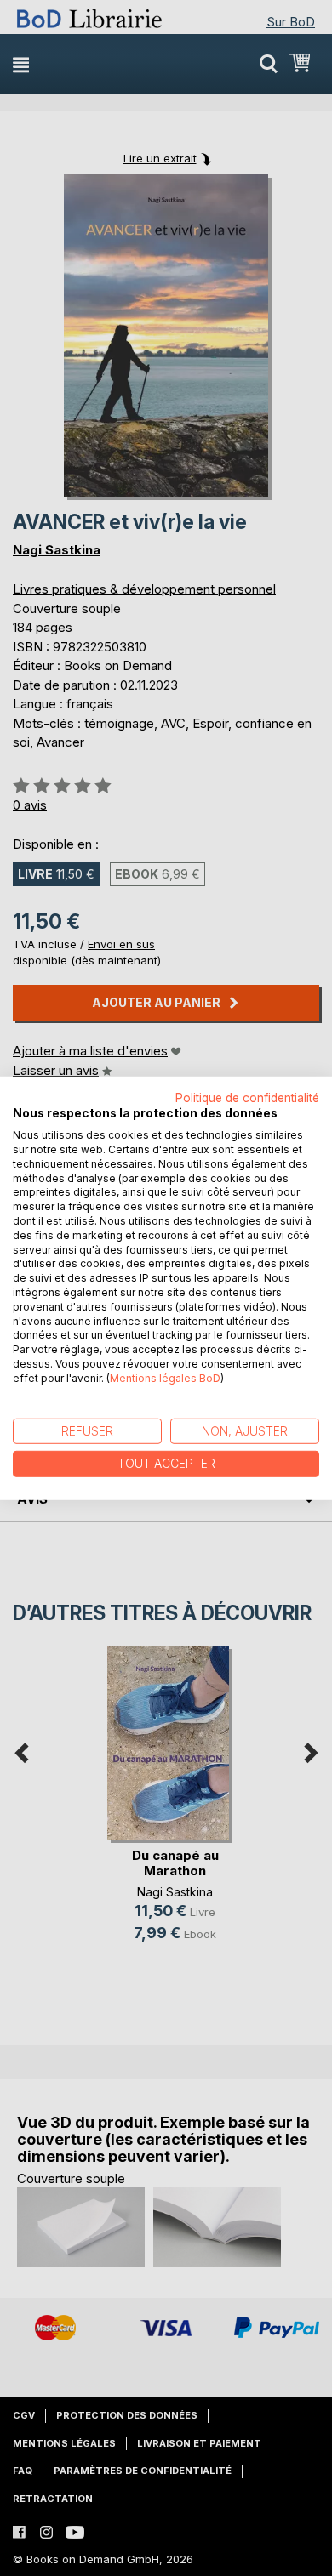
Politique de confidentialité (247, 1097)
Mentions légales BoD (165, 1378)
